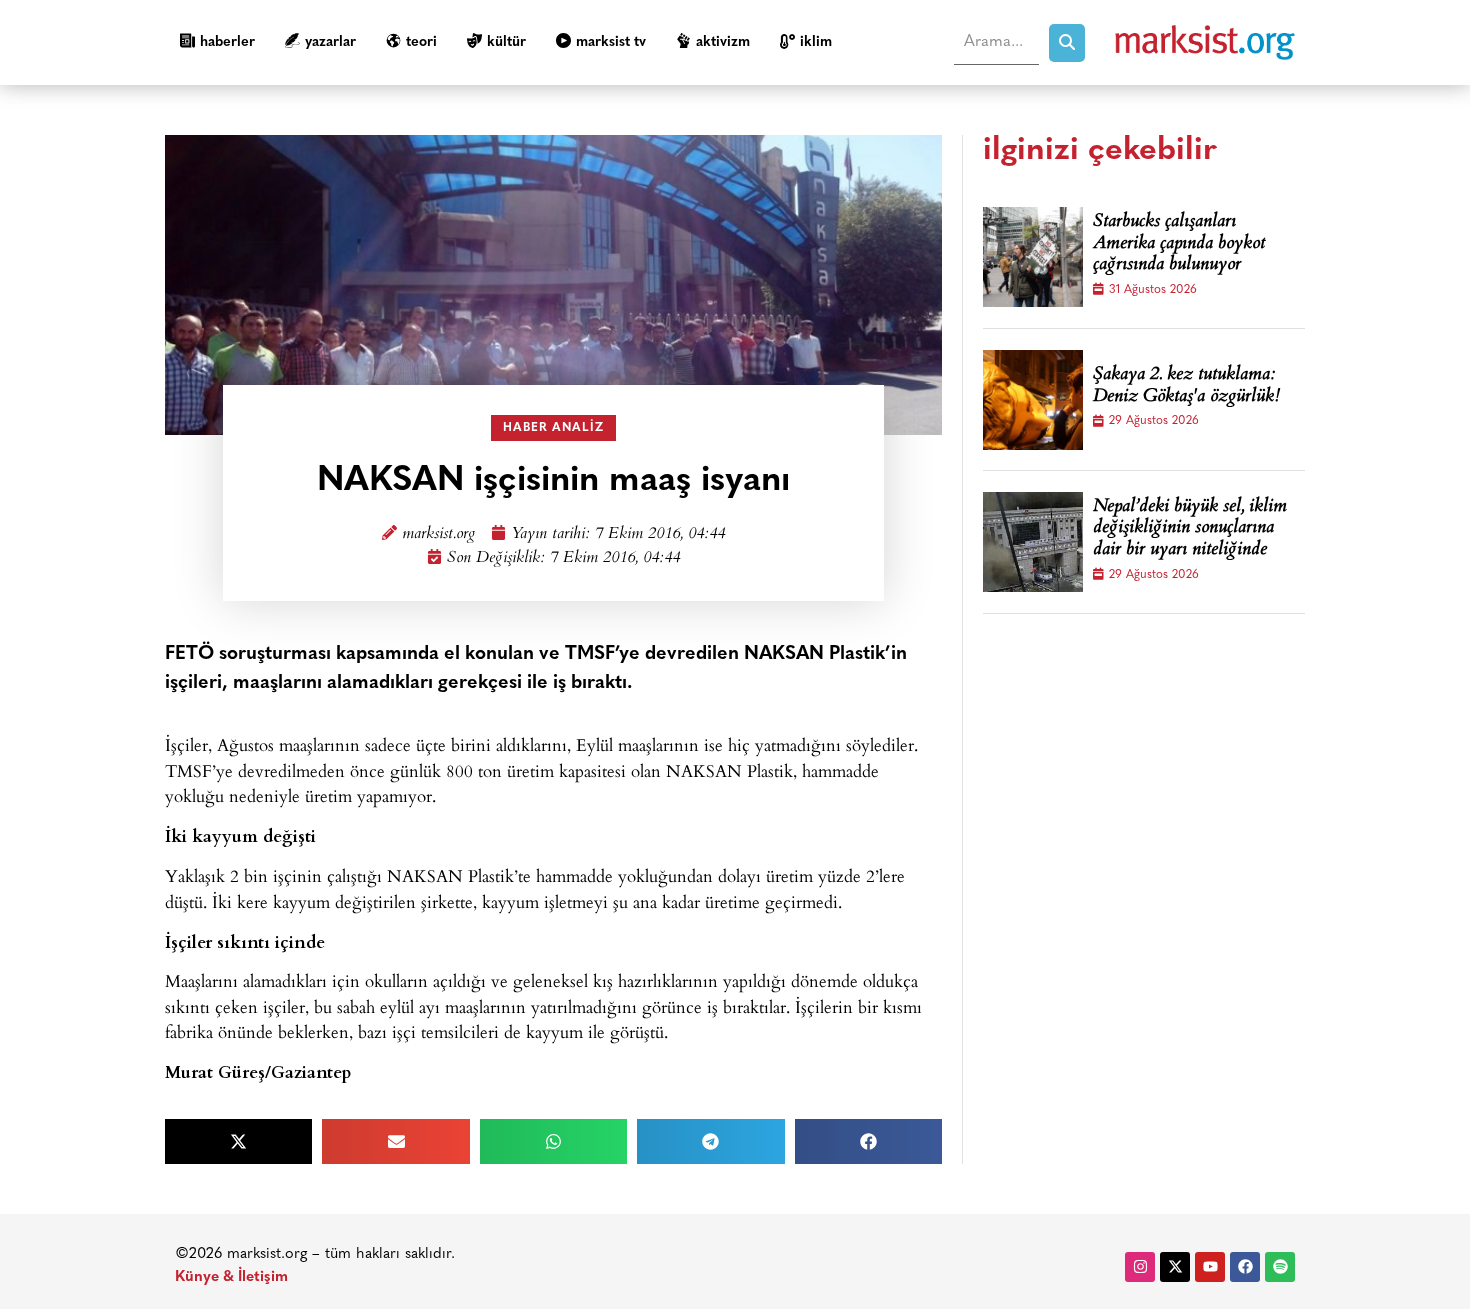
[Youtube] (1210, 1267)
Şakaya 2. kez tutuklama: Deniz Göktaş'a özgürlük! (1186, 386)
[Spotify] (1280, 1267)
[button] (238, 1141)
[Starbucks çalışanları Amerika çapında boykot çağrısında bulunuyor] (1033, 257)
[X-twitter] (1175, 1267)
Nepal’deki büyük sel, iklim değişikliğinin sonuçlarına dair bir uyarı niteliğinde (1190, 529)
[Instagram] (1140, 1267)
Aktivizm (723, 42)
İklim (816, 42)
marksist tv (611, 42)
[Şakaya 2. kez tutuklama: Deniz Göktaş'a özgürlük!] (1033, 400)
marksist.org (438, 534)
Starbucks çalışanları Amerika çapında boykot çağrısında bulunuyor (1179, 244)
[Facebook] (1245, 1267)
